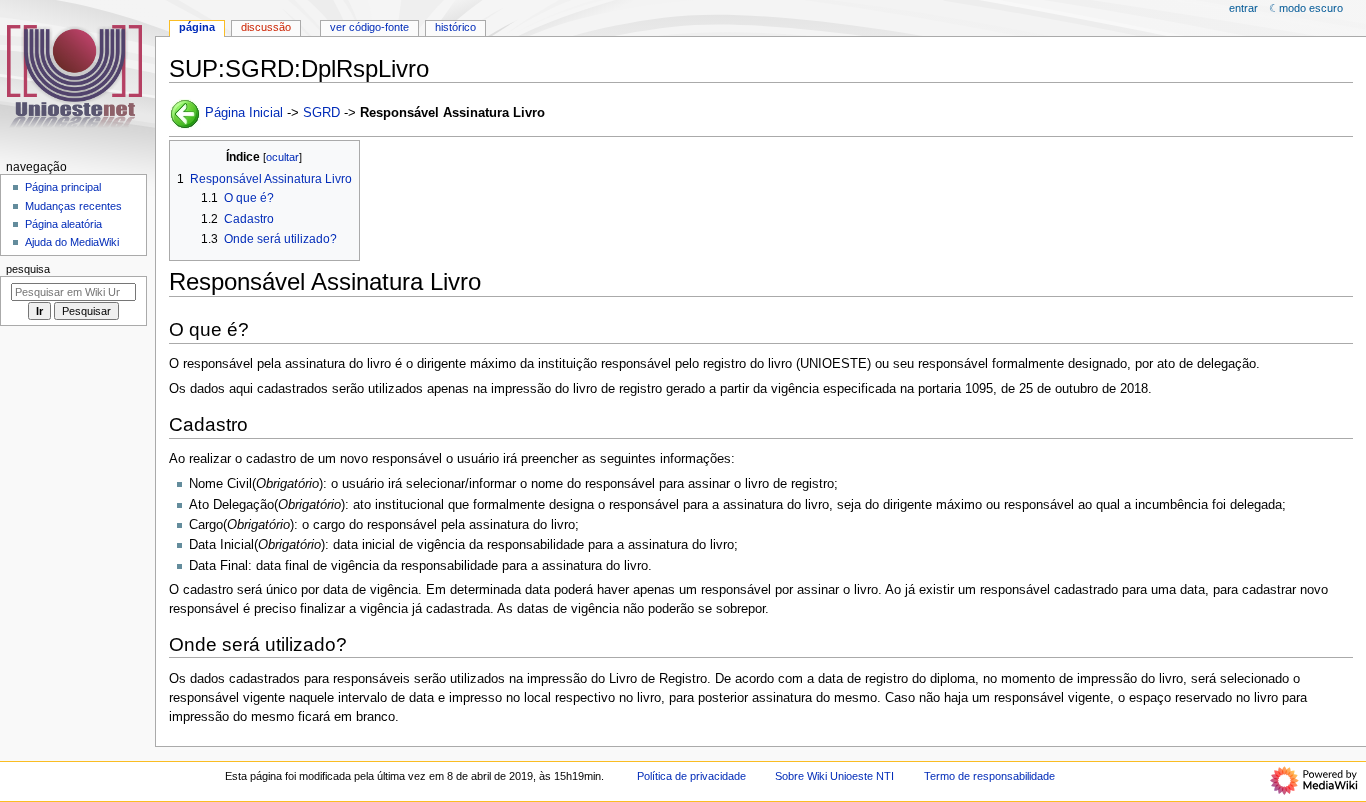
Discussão (266, 27)
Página (197, 27)
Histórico (455, 27)
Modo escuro (1311, 8)
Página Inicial (244, 113)
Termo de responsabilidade (989, 776)
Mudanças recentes (73, 206)
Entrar (1243, 8)
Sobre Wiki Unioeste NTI (834, 776)
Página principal (63, 187)
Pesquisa (28, 269)
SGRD (321, 113)
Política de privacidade (691, 776)
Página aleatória (63, 224)
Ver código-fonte (369, 27)
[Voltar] (185, 113)
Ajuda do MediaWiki (72, 242)
